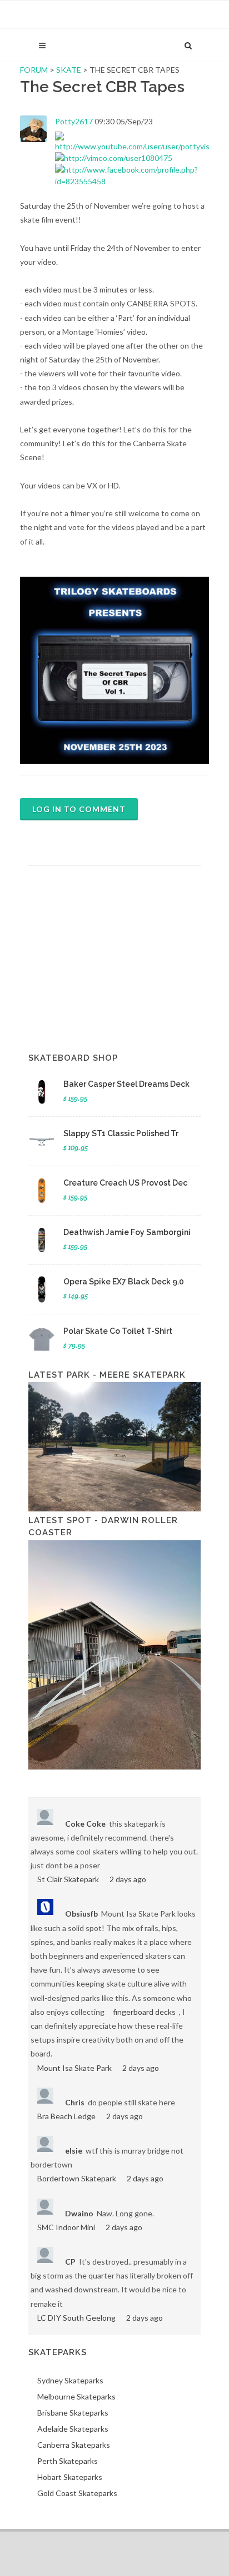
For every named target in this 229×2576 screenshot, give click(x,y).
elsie (74, 2151)
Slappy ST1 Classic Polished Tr (121, 1133)
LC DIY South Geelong (76, 2318)
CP (70, 2262)
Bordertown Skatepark (77, 2178)
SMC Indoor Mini (66, 2227)
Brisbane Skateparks (73, 2413)
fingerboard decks (144, 2012)
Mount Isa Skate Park (74, 2068)
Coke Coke (85, 1824)
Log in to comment (79, 809)
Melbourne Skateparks (76, 2396)
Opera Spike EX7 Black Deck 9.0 (124, 1282)
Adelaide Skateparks (73, 2429)
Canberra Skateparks (74, 2445)
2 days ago (128, 1879)
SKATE (69, 70)
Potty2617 (74, 121)
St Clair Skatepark (68, 1879)
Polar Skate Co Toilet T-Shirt (118, 1331)
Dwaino (79, 2213)
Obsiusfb (81, 1914)
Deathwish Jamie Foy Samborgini (127, 1232)
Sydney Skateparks (70, 2380)
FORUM (34, 70)
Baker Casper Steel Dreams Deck (126, 1084)
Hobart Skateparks (70, 2477)
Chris (75, 2102)
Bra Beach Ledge (66, 2116)
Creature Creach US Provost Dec (125, 1183)
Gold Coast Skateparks (77, 2493)
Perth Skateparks (68, 2461)
